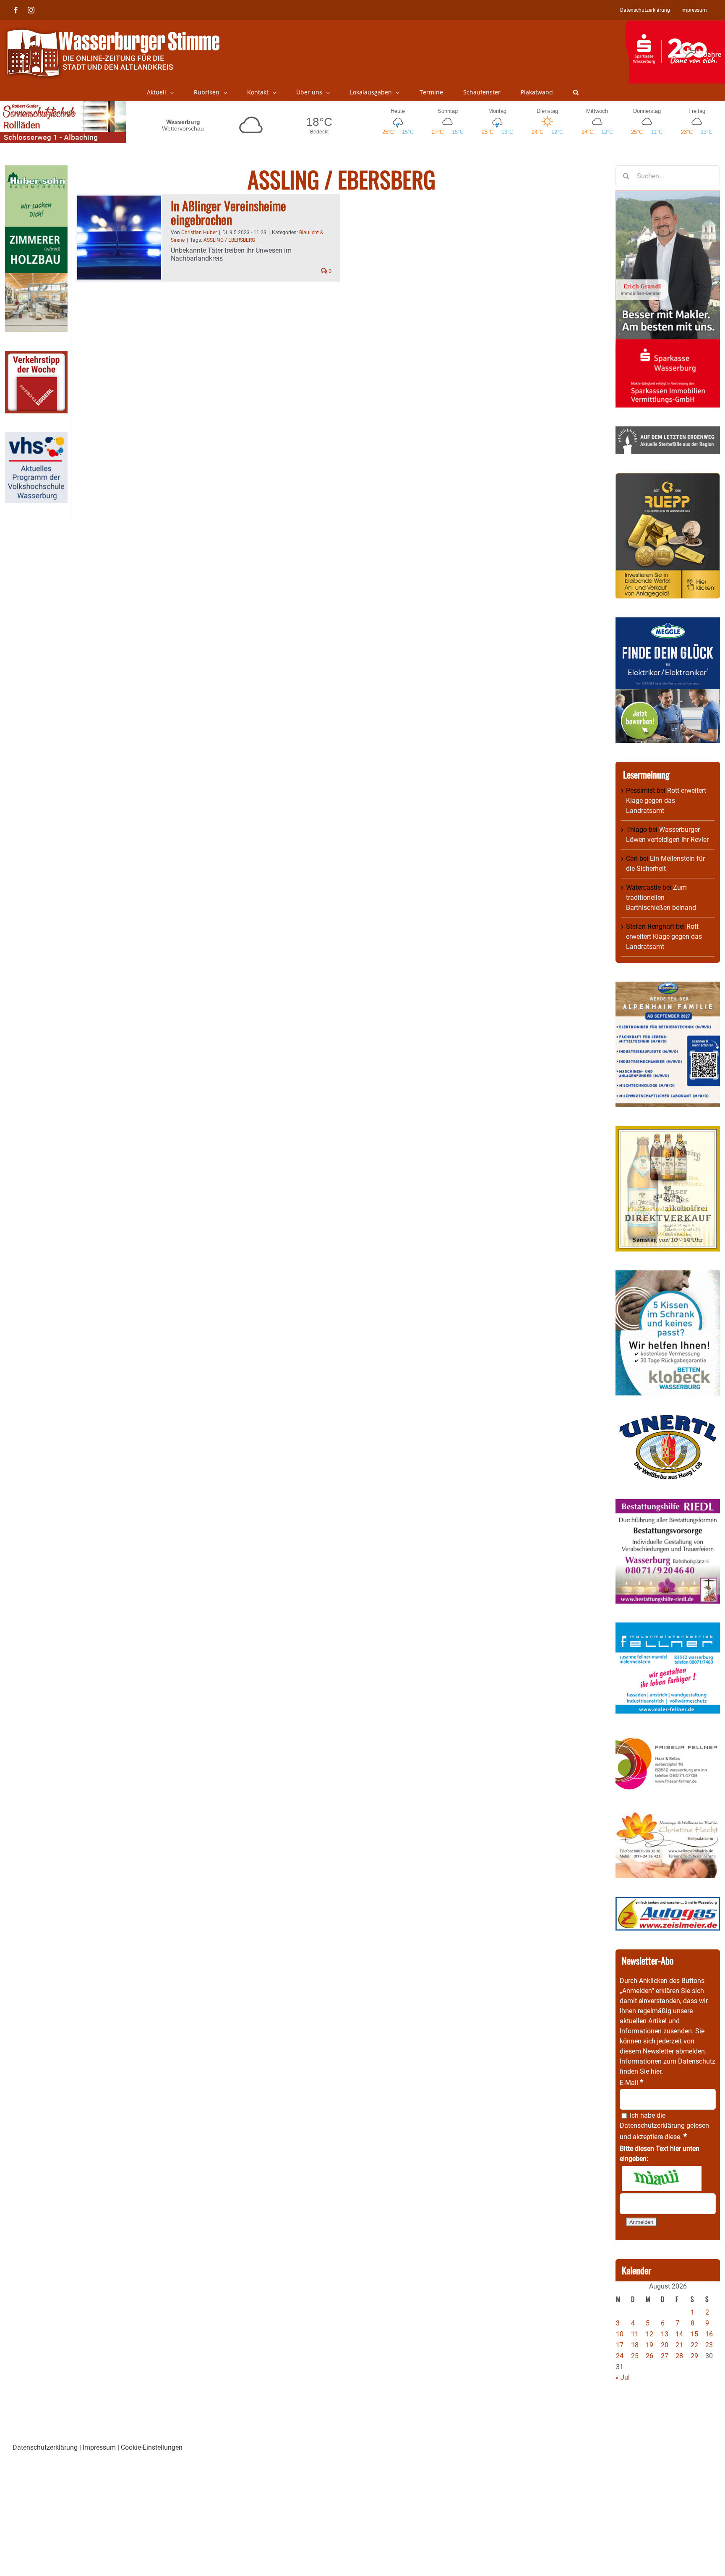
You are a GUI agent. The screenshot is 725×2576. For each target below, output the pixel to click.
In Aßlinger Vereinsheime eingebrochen (228, 212)
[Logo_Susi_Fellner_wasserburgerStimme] (668, 1627)
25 (635, 2356)
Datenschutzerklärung (652, 2125)
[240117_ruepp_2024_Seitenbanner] (668, 478)
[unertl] (668, 1419)
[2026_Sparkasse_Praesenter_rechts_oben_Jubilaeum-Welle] (675, 25)
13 (665, 2334)
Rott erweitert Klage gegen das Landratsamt (666, 801)
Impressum (99, 2447)
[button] (576, 92)
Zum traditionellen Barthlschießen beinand (661, 897)
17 (620, 2345)
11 (635, 2334)
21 (679, 2345)
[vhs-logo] (36, 437)
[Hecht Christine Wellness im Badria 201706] (668, 1816)
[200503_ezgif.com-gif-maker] (668, 1275)
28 (679, 2356)
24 (620, 2356)
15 (694, 2334)
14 (679, 2334)
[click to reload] (662, 2179)
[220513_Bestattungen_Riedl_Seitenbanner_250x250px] (668, 1504)
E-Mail (631, 2083)
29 (694, 2356)
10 (620, 2334)
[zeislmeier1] (668, 1902)
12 (649, 2334)
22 (694, 2345)
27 (665, 2356)
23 (709, 2345)
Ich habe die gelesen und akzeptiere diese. (664, 2126)
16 (709, 2334)
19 (649, 2345)
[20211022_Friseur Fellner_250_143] (668, 1737)
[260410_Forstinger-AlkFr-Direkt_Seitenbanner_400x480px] (668, 1131)
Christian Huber (199, 233)
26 (649, 2356)
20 (665, 2345)
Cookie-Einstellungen (152, 2447)
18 (635, 2345)
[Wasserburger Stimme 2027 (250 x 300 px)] (668, 986)
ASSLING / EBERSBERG (229, 240)
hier (656, 2071)
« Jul (623, 2377)
